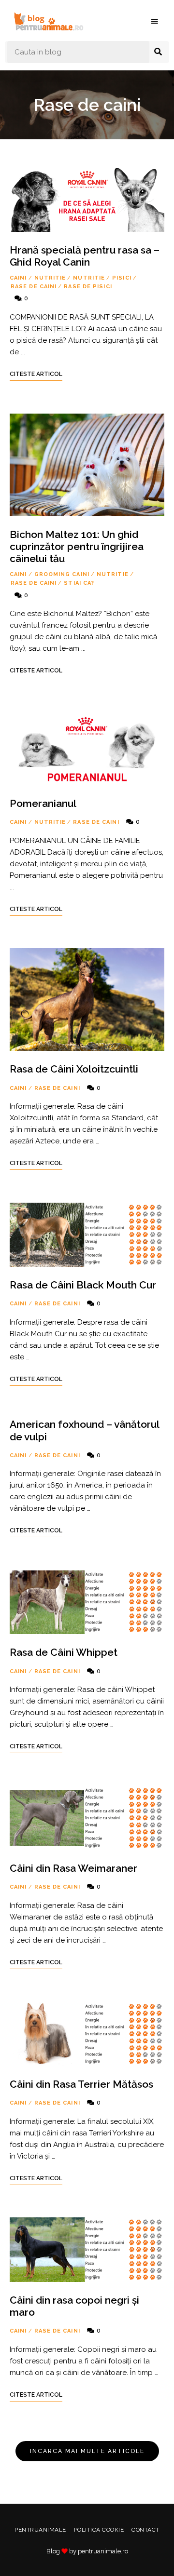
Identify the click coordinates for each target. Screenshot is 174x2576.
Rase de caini (34, 287)
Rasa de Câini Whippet (64, 1652)
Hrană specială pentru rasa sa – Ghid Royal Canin (85, 256)
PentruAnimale (40, 2530)
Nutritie (50, 278)
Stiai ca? (79, 583)
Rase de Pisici (88, 287)
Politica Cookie (99, 2530)
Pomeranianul (43, 803)
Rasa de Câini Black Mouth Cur (83, 1285)
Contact (145, 2530)
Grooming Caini (62, 574)
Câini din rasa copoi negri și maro (74, 2306)
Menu (155, 22)
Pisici (122, 278)
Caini (18, 278)
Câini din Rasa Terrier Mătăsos (81, 2084)
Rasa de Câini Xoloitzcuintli (74, 1069)
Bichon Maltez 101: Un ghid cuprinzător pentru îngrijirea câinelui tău (77, 546)
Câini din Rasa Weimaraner (73, 1868)
